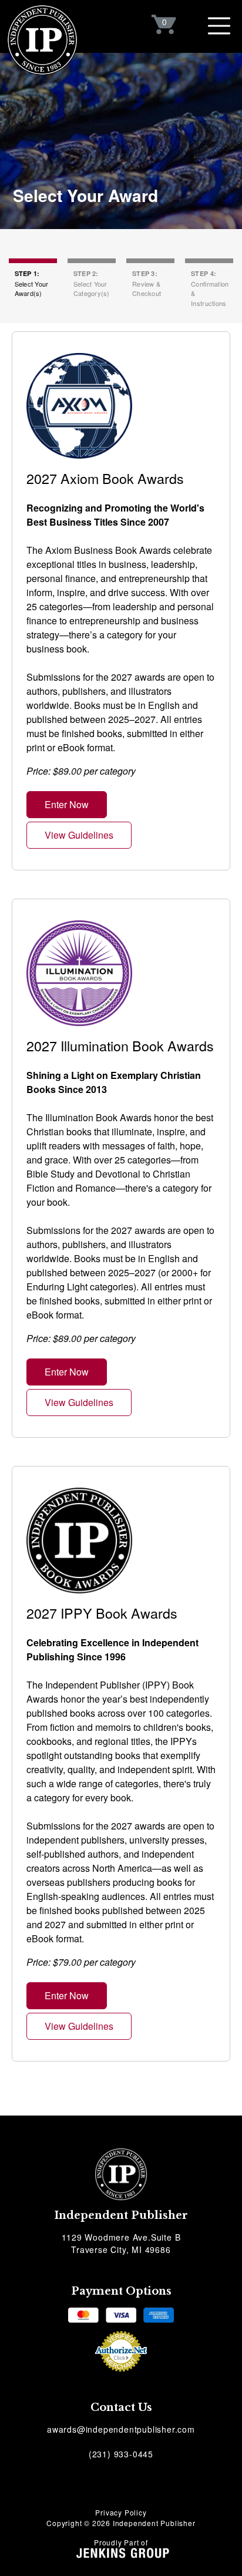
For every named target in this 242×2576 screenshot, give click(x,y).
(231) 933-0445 (121, 2454)
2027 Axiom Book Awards (105, 478)
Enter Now (67, 804)
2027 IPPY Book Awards (102, 1613)
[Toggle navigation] (219, 26)
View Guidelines (79, 835)
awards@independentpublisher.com (121, 2429)
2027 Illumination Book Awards (120, 1045)
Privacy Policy (121, 2512)
